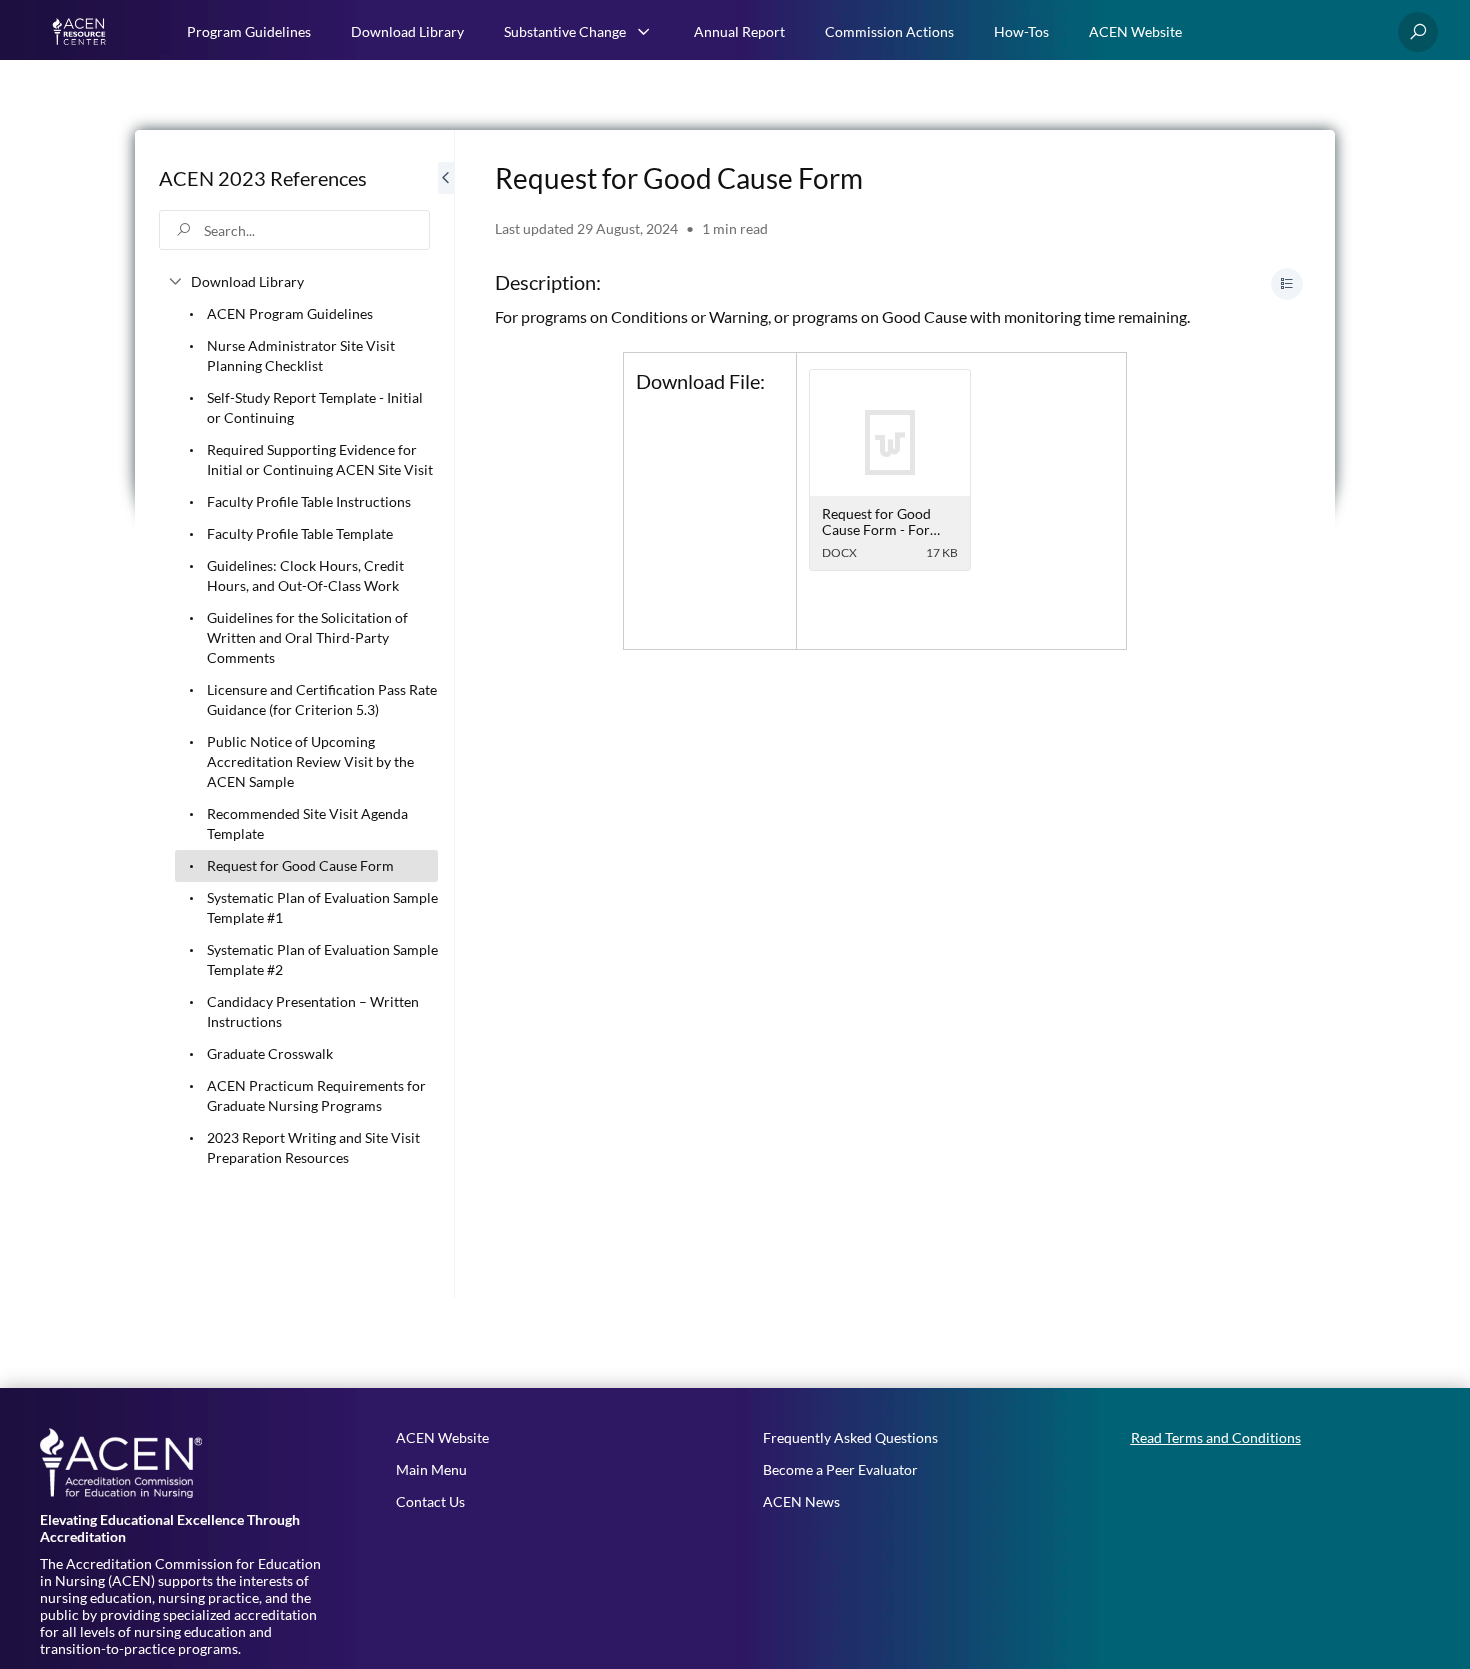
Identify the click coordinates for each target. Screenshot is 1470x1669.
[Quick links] (81, 32)
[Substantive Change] (644, 32)
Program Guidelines (249, 31)
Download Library (407, 31)
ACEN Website (1135, 31)
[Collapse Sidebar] (446, 714)
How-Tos (1021, 31)
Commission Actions (889, 31)
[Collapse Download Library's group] (175, 282)
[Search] (1418, 32)
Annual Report (739, 31)
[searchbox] (294, 230)
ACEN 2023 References (263, 178)
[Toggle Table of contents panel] (1287, 284)
